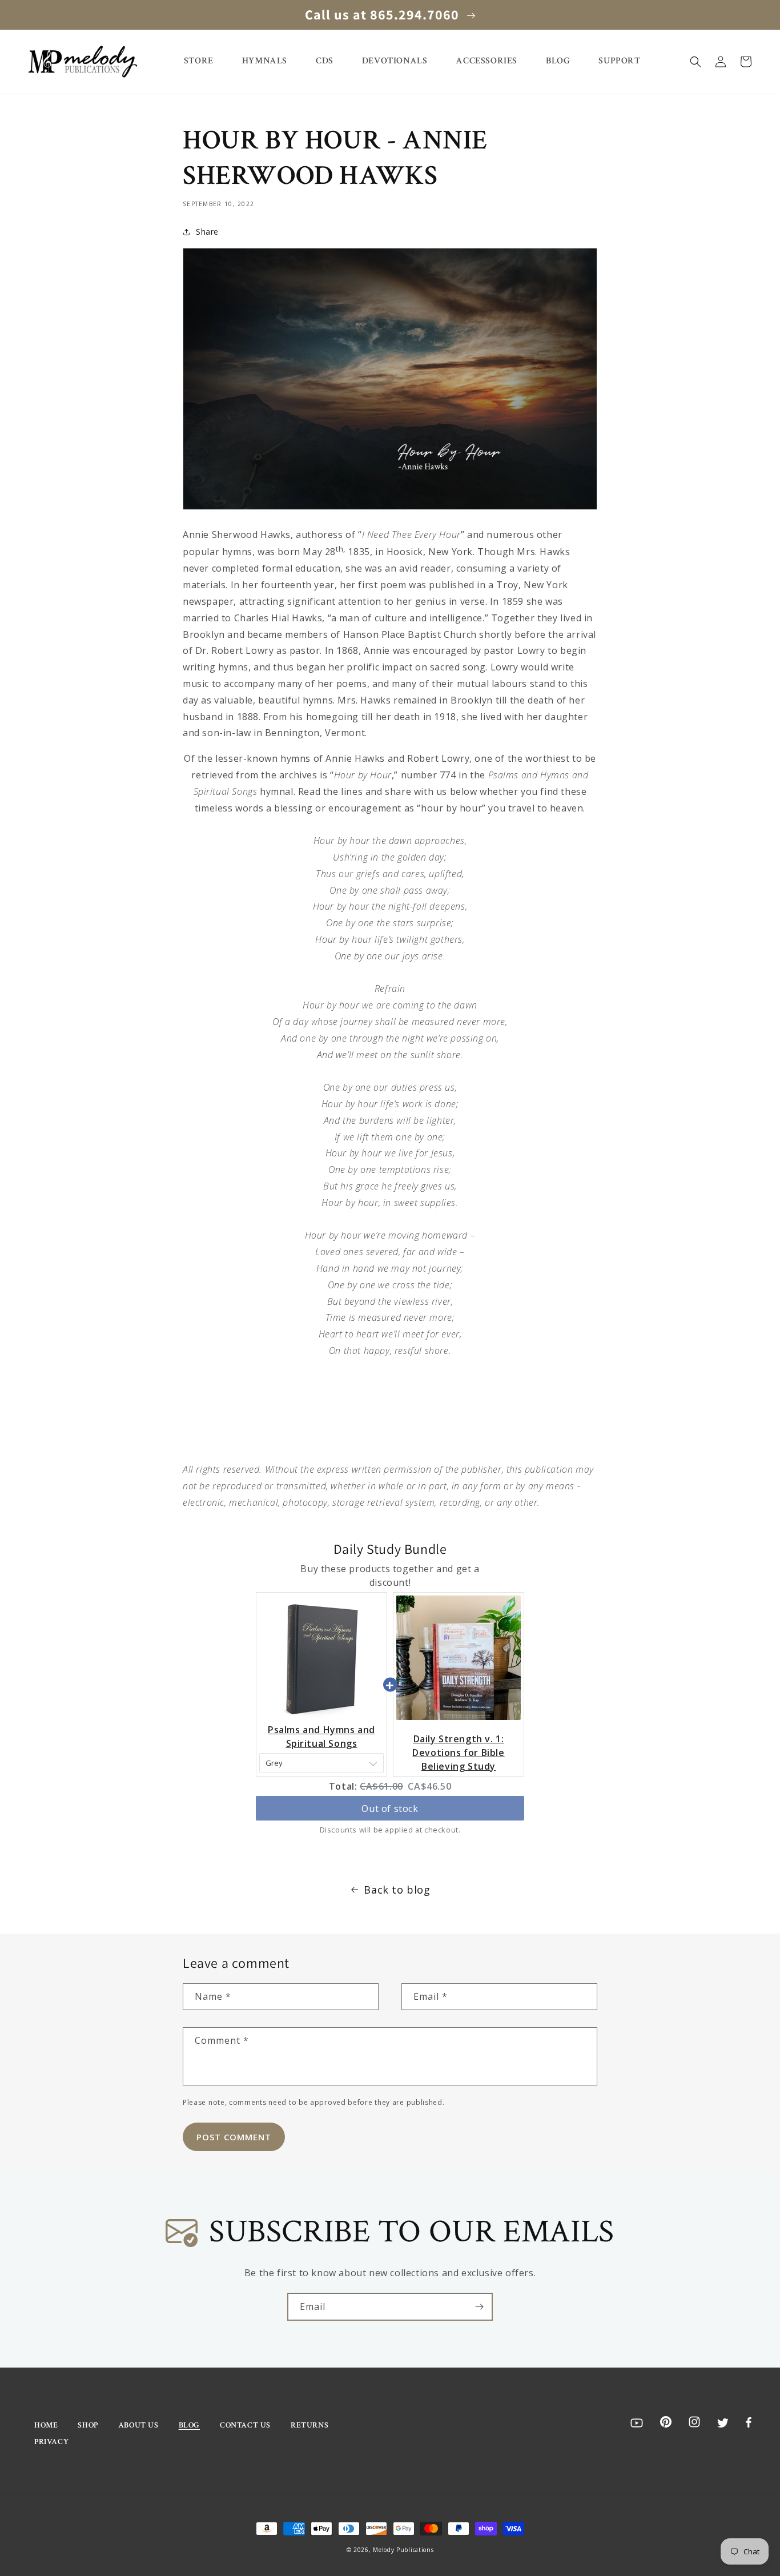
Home (46, 2425)
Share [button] (207, 232)
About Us (138, 2425)
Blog (189, 2425)
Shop (88, 2425)
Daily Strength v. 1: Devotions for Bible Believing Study (458, 1753)
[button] (695, 62)
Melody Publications (403, 2550)
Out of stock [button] (390, 1809)
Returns (309, 2425)
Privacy (51, 2442)
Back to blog (397, 1890)
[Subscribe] (479, 2307)
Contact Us (245, 2425)
